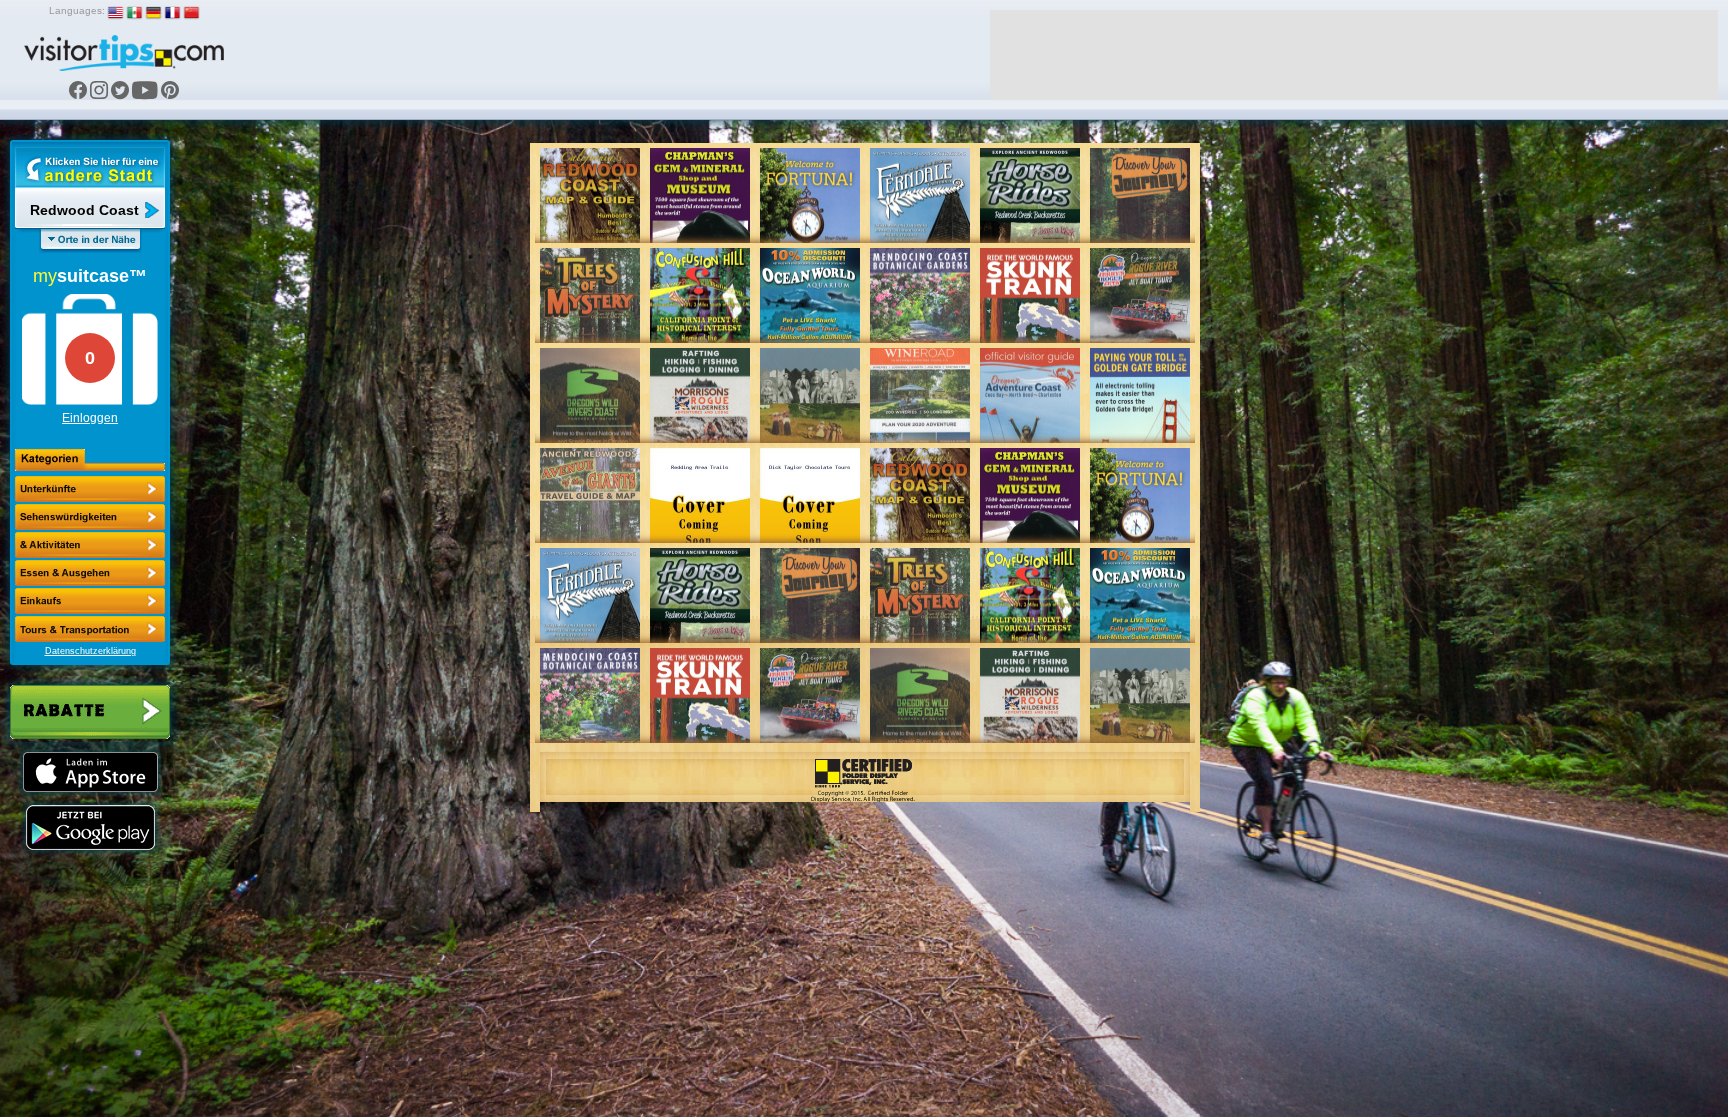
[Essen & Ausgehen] (90, 545)
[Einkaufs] (90, 573)
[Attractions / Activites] (90, 517)
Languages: (77, 10)
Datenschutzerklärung (90, 651)
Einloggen (90, 418)
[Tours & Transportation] (90, 601)
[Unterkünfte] (90, 489)
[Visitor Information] (90, 629)
